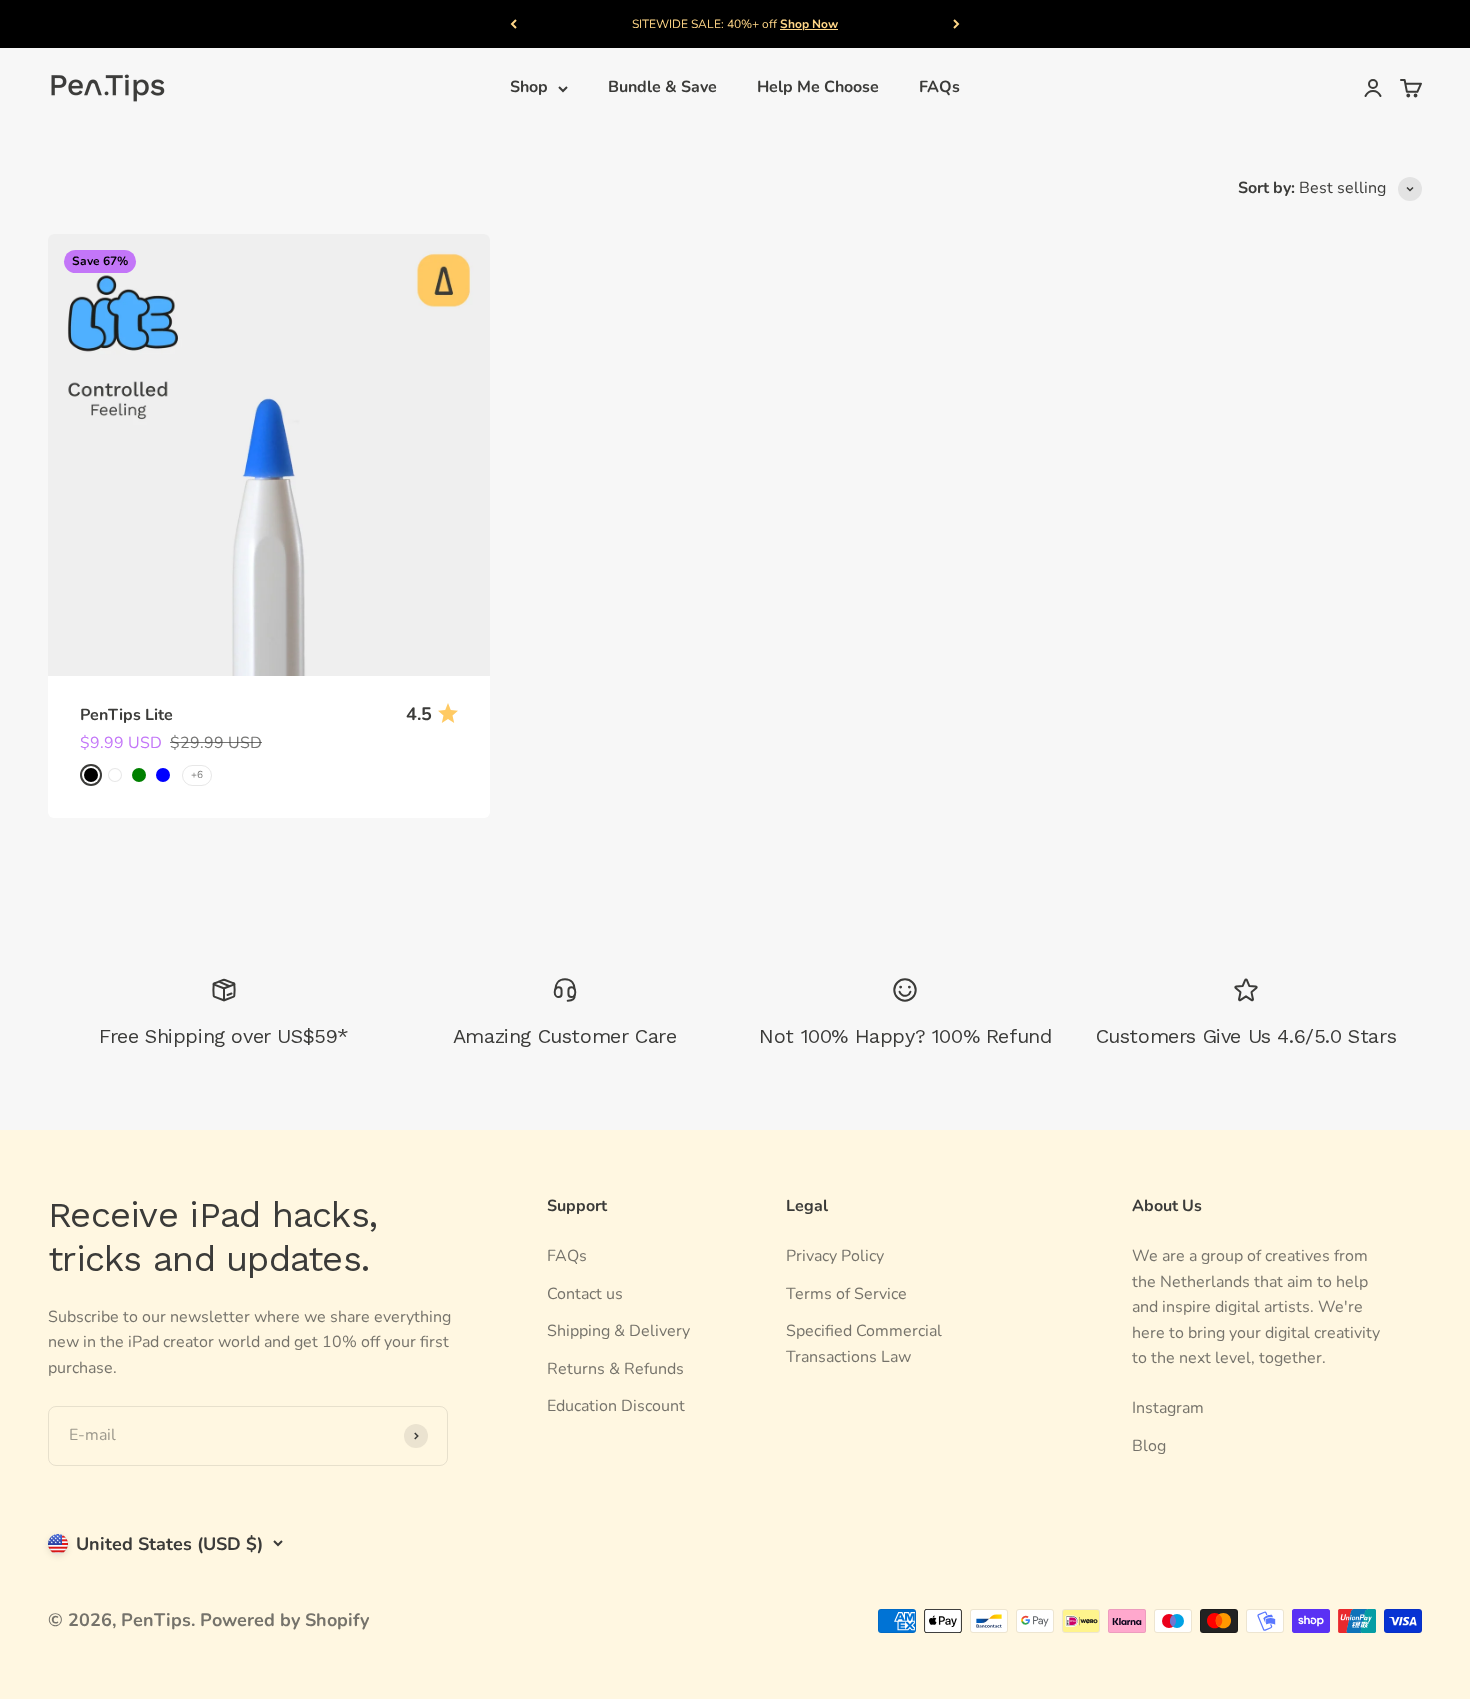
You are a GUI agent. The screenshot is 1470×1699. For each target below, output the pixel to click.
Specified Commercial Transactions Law (864, 1344)
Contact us (585, 1294)
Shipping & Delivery (618, 1331)
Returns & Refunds (615, 1369)
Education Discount (616, 1406)
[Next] (956, 24)
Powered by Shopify (284, 1620)
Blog (1149, 1446)
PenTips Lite (126, 715)
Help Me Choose (818, 88)
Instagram (1168, 1408)
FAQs (939, 88)
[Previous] (513, 24)
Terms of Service (846, 1294)
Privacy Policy (835, 1256)
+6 (197, 775)
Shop (529, 88)
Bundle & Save (662, 88)
